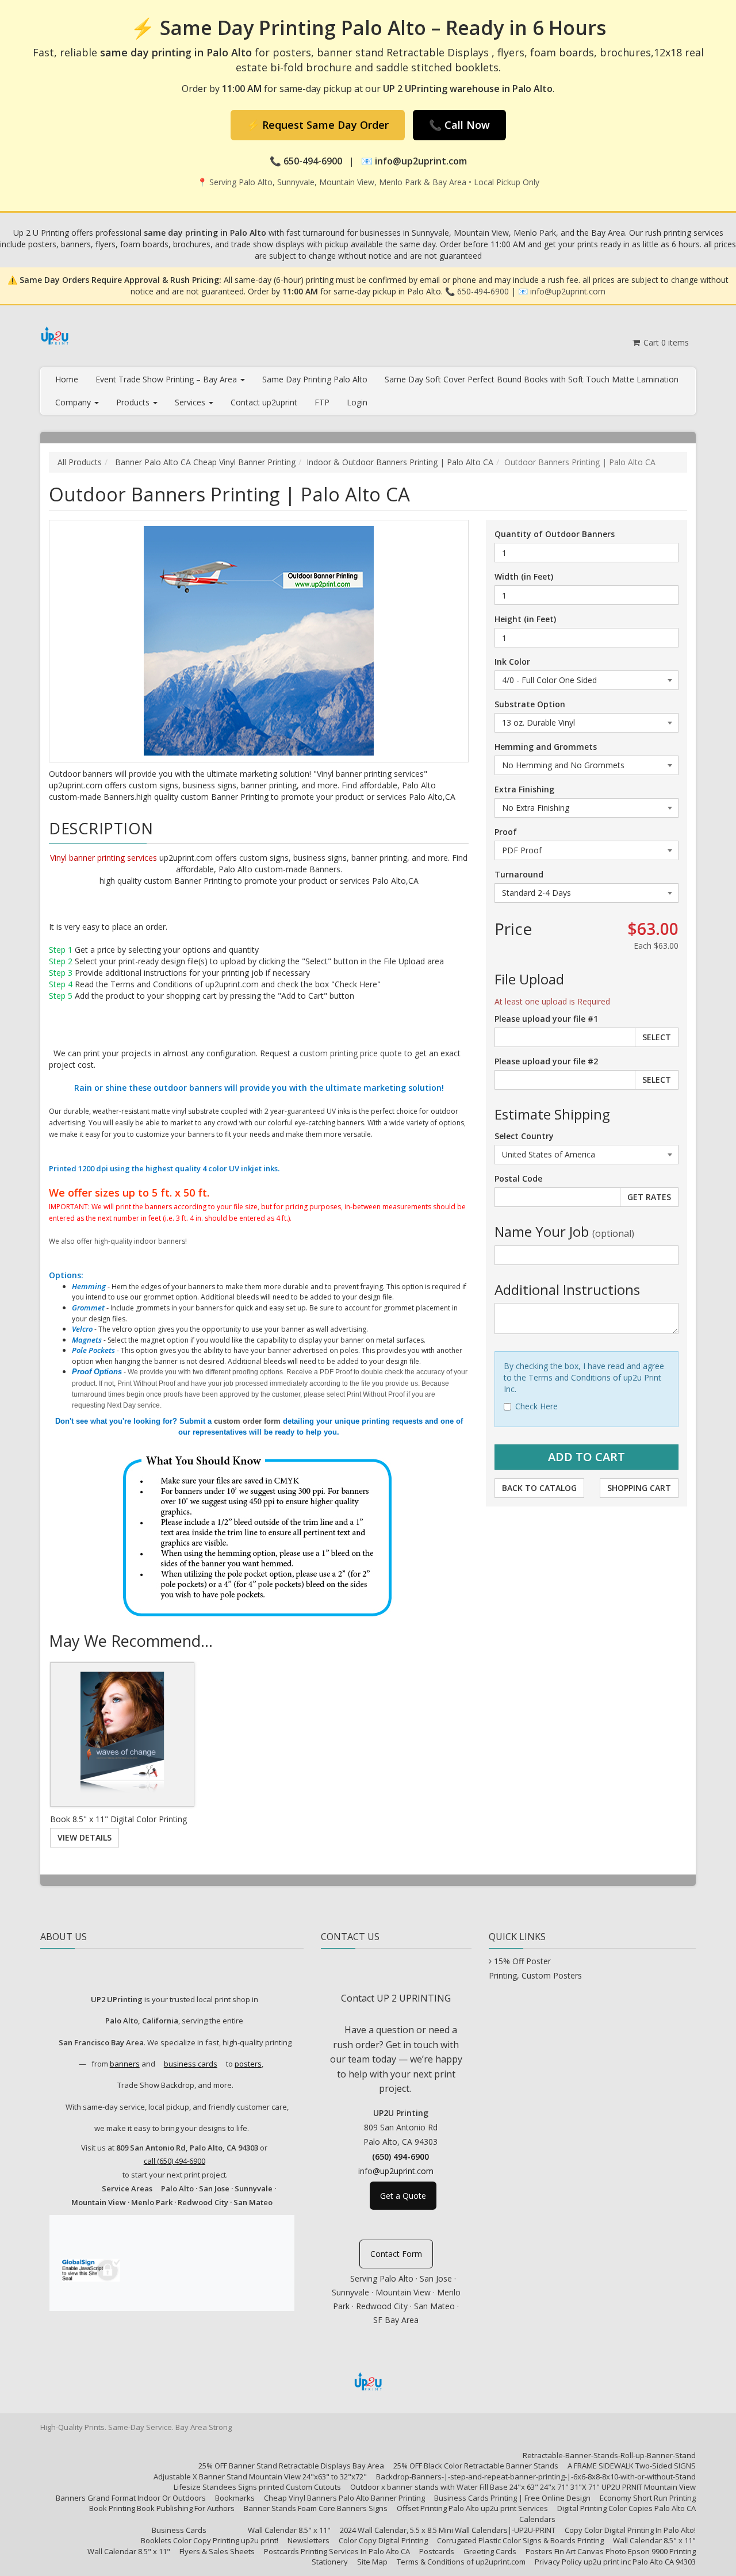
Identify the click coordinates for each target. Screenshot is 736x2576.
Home (67, 379)
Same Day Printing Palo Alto (315, 379)
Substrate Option (530, 704)
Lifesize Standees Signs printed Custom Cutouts (257, 2487)
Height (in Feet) (525, 619)
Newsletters (308, 2540)
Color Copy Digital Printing (383, 2540)
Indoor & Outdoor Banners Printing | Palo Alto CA (400, 462)
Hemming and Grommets (546, 747)
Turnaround (519, 874)
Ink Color (512, 662)
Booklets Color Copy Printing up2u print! (210, 2540)
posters (248, 2064)
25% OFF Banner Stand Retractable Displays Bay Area (291, 2466)
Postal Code (518, 1178)
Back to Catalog (539, 1488)
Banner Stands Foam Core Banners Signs (316, 2508)
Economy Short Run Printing (648, 2498)
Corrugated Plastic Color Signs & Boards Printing (520, 2540)
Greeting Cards (490, 2551)
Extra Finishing (524, 789)
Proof (506, 832)
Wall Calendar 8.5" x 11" (289, 2530)
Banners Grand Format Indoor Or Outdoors (131, 2498)
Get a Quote (403, 2196)
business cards (191, 2064)
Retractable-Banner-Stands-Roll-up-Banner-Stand (609, 2455)
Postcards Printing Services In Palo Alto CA (337, 2551)
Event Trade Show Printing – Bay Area (167, 379)
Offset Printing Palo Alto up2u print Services (472, 2508)
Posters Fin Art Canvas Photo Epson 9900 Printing (611, 2551)
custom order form (247, 1421)
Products (134, 402)
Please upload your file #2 (546, 1061)
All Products (80, 462)
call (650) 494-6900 (175, 2161)
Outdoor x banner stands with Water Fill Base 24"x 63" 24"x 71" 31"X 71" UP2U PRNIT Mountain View (523, 2487)
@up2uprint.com (403, 2171)
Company (74, 402)
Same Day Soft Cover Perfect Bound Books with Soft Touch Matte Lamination (532, 379)
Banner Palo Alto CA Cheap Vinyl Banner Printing (204, 462)
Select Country (524, 1136)
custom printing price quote (351, 1053)
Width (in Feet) (524, 576)
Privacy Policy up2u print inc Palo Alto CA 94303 (615, 2562)
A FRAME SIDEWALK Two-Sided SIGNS (632, 2466)
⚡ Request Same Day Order (318, 125)
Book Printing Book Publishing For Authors (162, 2508)
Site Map (372, 2562)
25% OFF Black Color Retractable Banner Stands (476, 2466)
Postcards (437, 2551)
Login (357, 402)
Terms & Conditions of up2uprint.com (461, 2562)
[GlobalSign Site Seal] (90, 2268)
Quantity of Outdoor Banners (555, 534)
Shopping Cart (639, 1488)
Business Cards (179, 2530)
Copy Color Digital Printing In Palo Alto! (630, 2530)
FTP (322, 402)
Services (191, 402)
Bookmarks (235, 2498)
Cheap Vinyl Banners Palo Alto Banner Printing (344, 2498)
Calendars (537, 2519)
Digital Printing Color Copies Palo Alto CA (626, 2508)
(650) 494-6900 (400, 2157)
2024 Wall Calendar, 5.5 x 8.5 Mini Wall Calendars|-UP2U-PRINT (448, 2530)
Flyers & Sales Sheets (217, 2551)
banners (125, 2064)
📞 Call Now (459, 125)
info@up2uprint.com (568, 291)
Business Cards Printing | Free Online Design (512, 2498)
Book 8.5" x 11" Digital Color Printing (118, 1819)
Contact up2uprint (264, 402)
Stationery (330, 2562)
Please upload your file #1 (546, 1019)
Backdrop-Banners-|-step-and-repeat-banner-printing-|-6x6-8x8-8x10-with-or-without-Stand (536, 2477)
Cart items (665, 342)
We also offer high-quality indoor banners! (118, 1241)
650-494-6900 (483, 291)
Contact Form (396, 2254)
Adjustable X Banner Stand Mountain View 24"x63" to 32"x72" (260, 2477)
